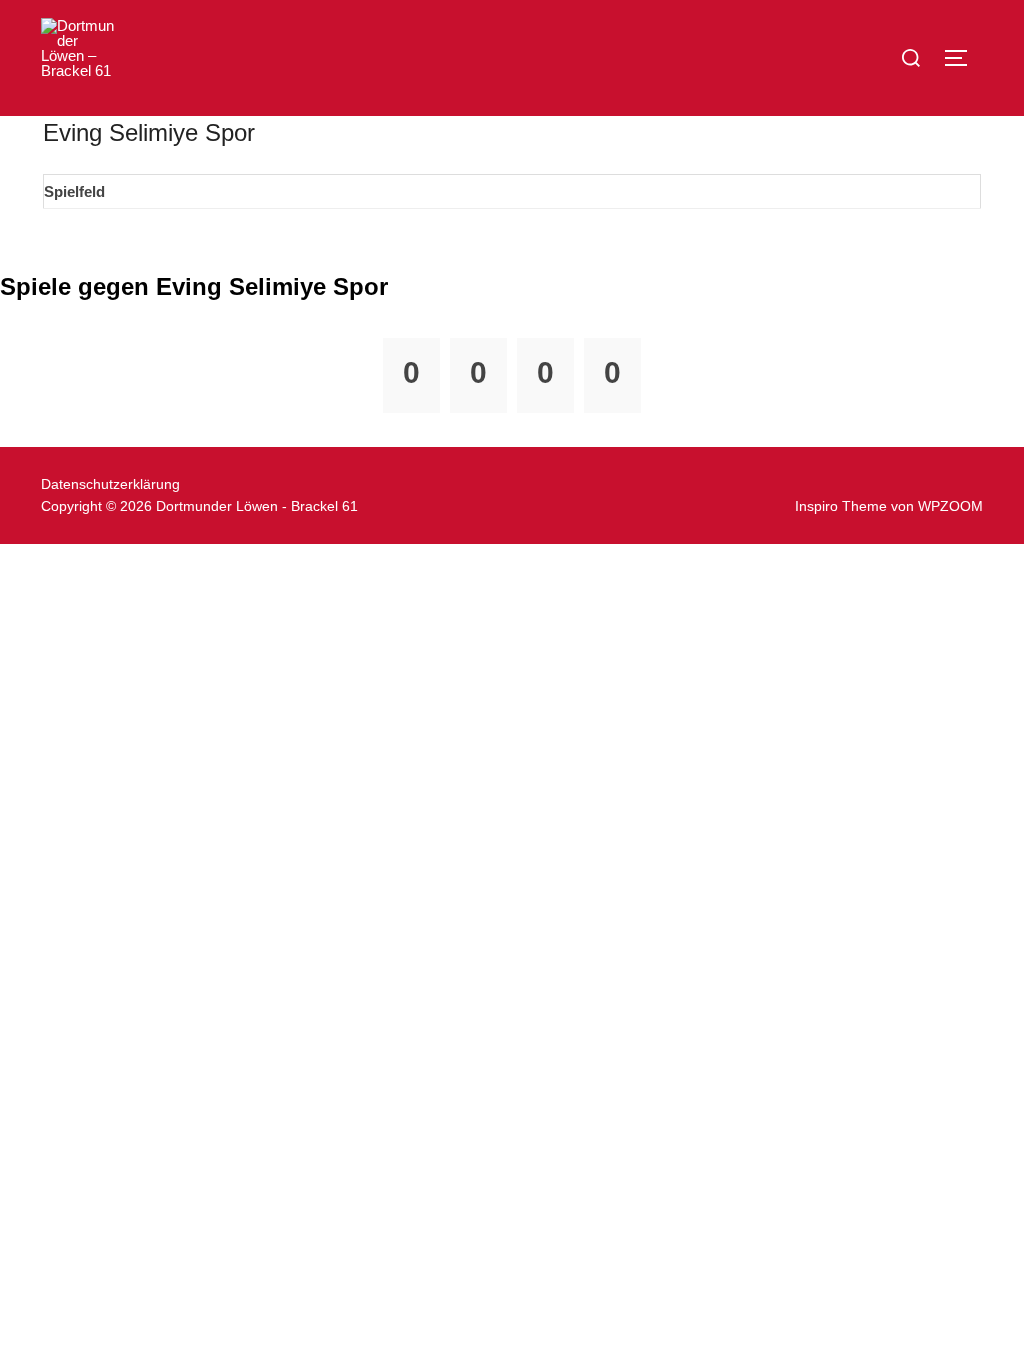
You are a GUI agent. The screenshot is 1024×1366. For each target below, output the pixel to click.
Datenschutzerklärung (110, 484)
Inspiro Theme (841, 506)
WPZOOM (950, 506)
